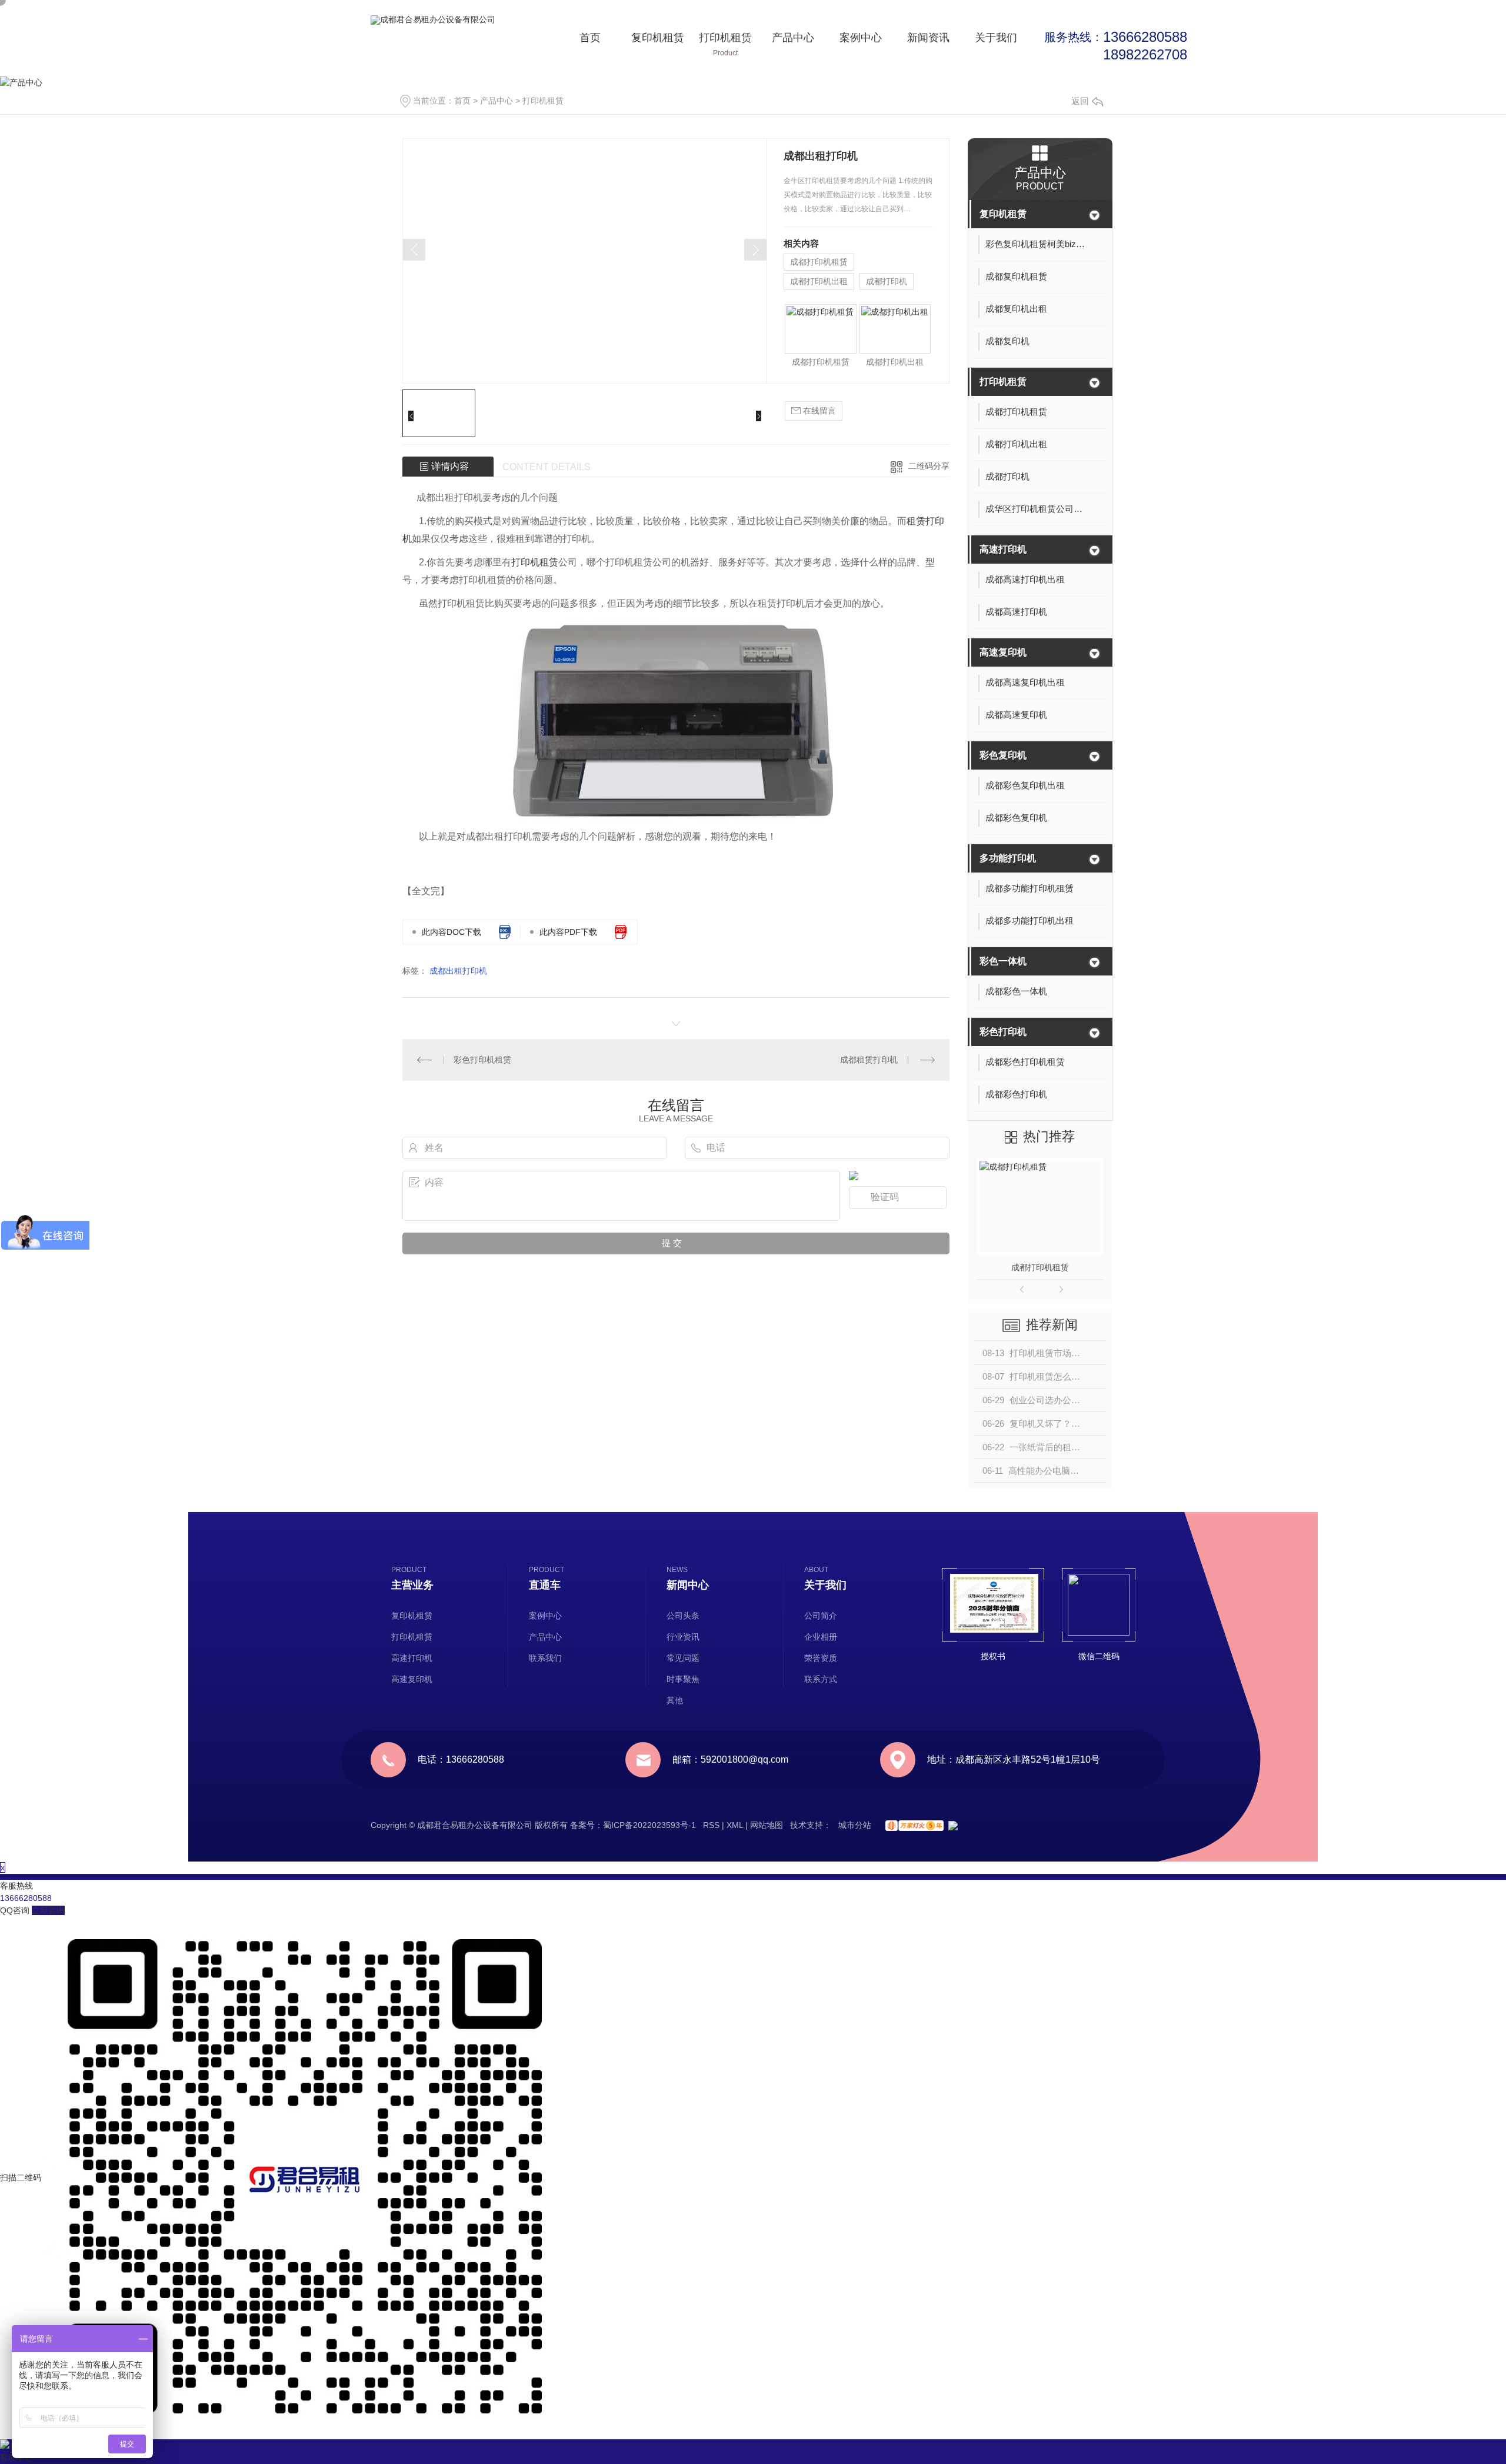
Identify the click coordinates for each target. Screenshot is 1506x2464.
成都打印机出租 (819, 281)
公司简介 (821, 1616)
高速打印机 (1003, 549)
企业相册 (821, 1637)
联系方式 (821, 1679)
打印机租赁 (725, 44)
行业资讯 (683, 1637)
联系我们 (545, 1658)
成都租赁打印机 (869, 1060)
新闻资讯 (928, 44)
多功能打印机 (1008, 858)
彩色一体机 (1003, 961)
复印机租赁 (658, 44)
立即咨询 (48, 1910)
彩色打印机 (1003, 1032)
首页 (590, 44)
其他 (675, 1700)
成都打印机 (887, 281)
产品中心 (793, 44)
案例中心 (861, 44)
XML (735, 1825)
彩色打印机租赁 (482, 1060)
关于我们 (996, 44)
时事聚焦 (683, 1679)
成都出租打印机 (458, 971)
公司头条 (683, 1616)
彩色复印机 (1003, 755)
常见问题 (683, 1658)
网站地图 (767, 1825)
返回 (1080, 101)
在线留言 (818, 411)
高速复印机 (1003, 652)
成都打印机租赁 (819, 262)
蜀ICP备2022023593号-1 (649, 1825)
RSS (711, 1825)
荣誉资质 (821, 1658)
